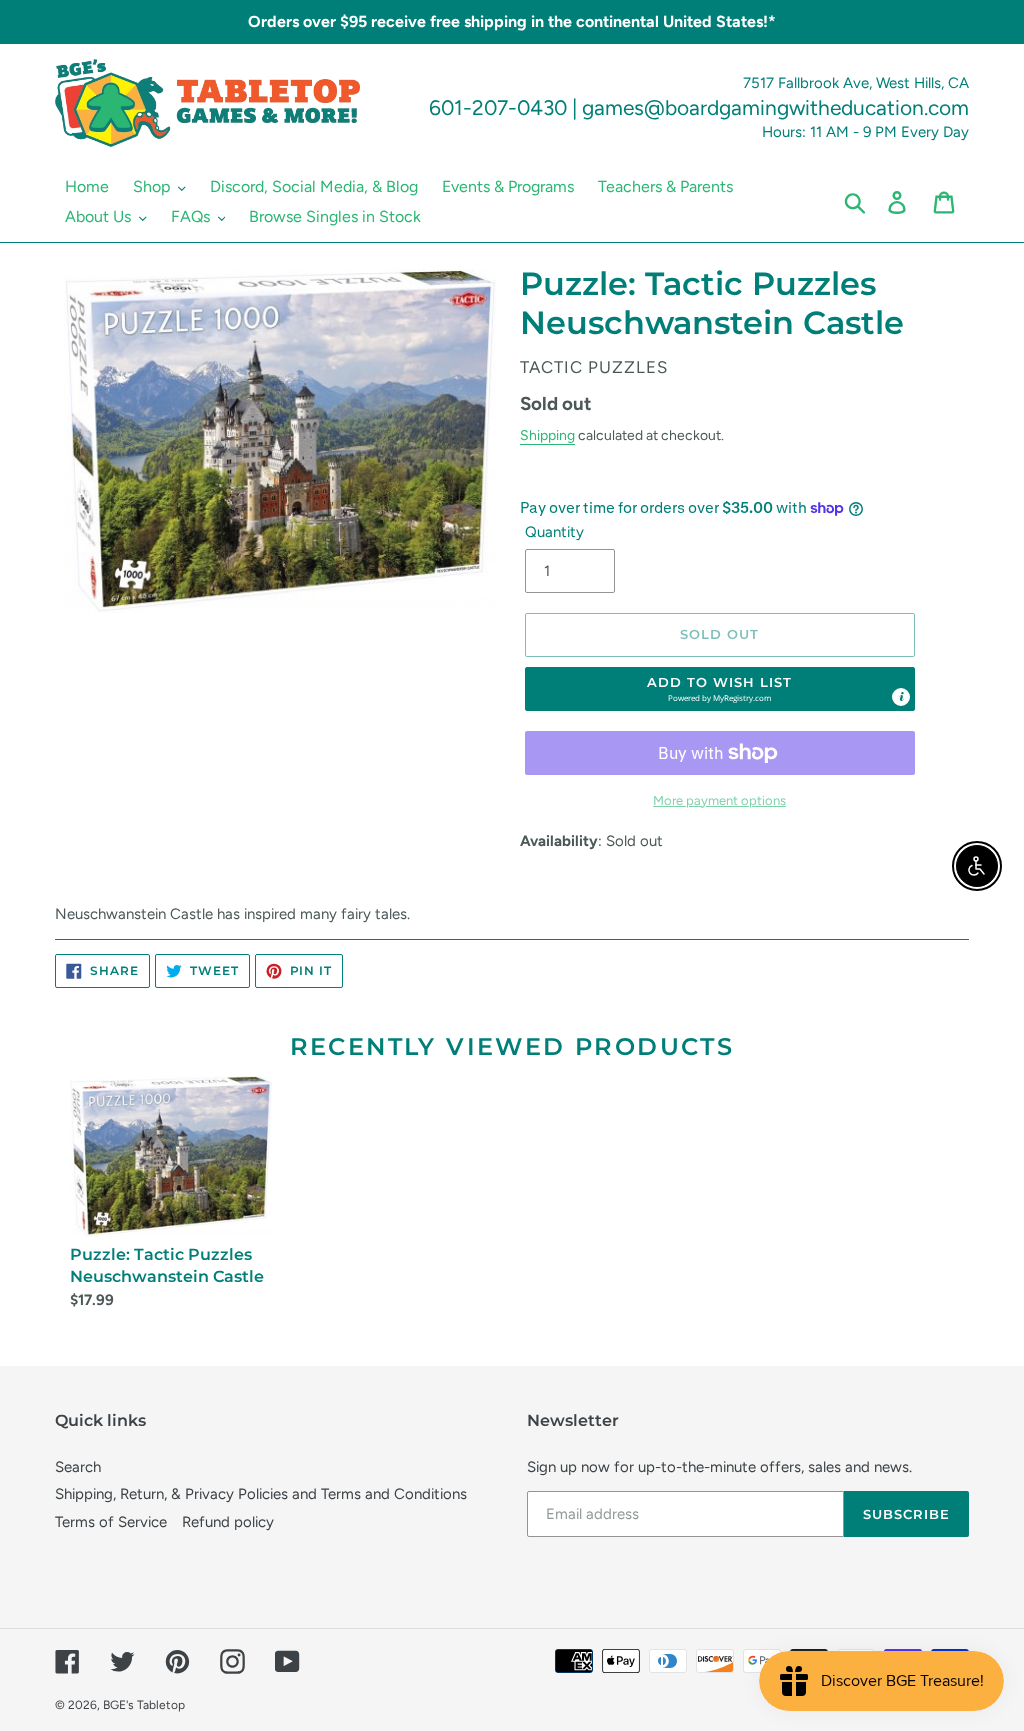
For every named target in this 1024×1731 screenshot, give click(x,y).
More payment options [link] (719, 800)
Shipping (547, 435)
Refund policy (228, 1522)
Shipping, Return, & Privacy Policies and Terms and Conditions (261, 1494)
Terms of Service (111, 1522)
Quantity (554, 532)
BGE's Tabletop (144, 1705)
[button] (720, 689)
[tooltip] (901, 697)
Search (78, 1467)
